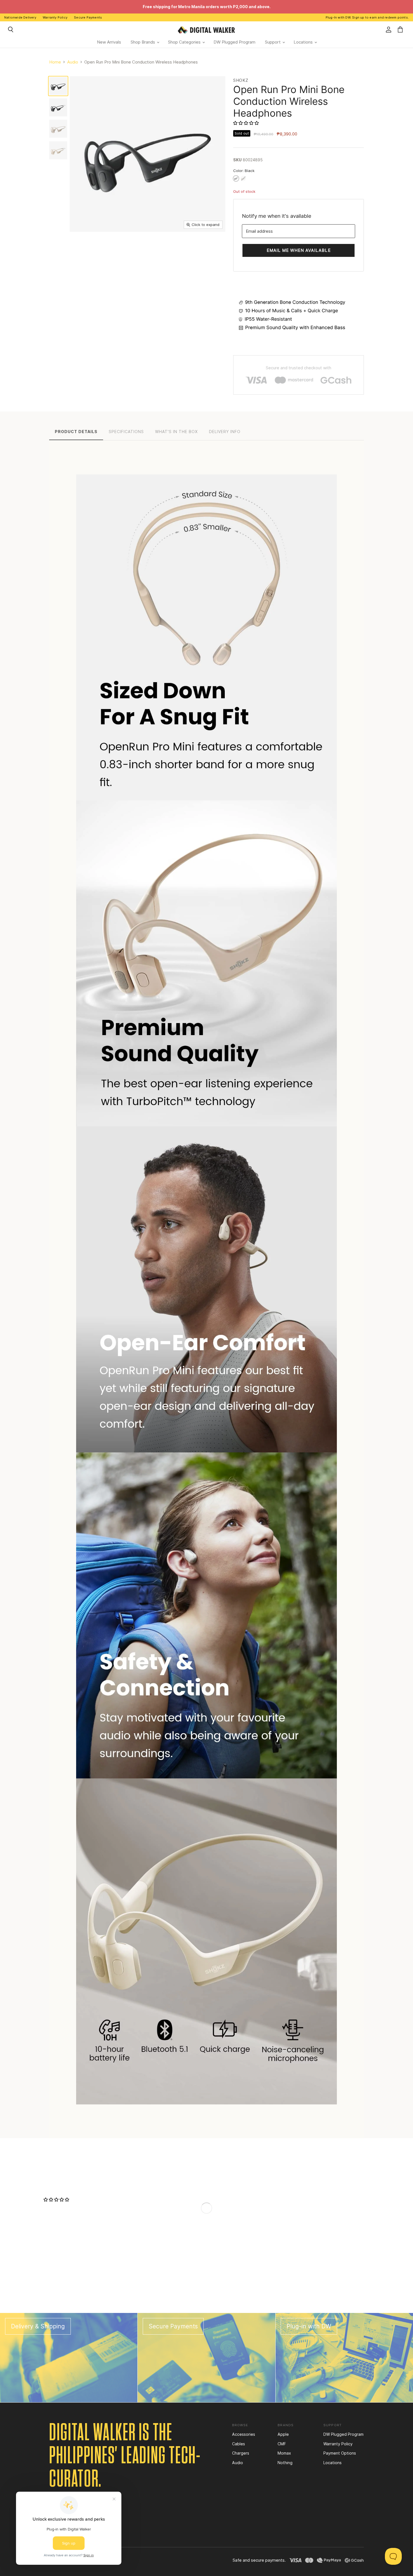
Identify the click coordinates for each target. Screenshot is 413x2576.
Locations (304, 42)
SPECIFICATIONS (126, 432)
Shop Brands (143, 42)
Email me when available (299, 250)
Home (55, 62)
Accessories (244, 2434)
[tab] (76, 431)
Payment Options (340, 2453)
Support (273, 42)
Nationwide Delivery (20, 17)
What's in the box (176, 432)
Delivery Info (225, 432)
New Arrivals (109, 42)
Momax (284, 2453)
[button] (247, 123)
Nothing (285, 2463)
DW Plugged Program (234, 42)
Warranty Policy (55, 17)
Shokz (241, 80)
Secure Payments (88, 17)
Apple (283, 2434)
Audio (73, 62)
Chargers (241, 2453)
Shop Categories (185, 42)
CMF (282, 2444)
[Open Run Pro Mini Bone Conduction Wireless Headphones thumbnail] (58, 86)
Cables (239, 2444)
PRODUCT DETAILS (76, 432)
